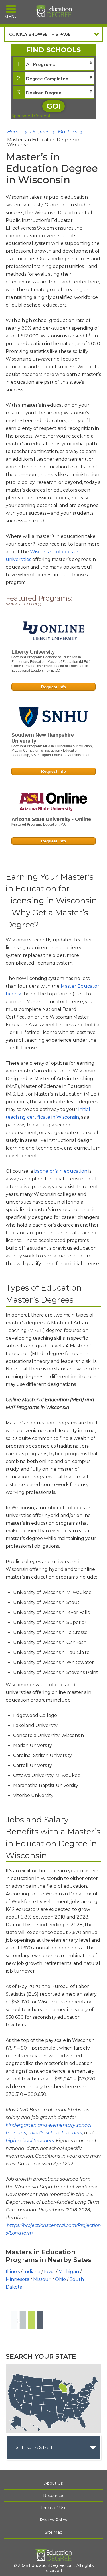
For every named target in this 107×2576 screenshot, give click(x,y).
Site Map (54, 2532)
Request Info (54, 687)
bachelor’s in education (61, 1171)
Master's (68, 132)
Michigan (69, 2272)
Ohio (60, 2279)
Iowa (49, 2272)
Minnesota (18, 2279)
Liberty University (33, 652)
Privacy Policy (53, 2520)
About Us (53, 2483)
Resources (54, 2495)
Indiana (32, 2272)
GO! (53, 106)
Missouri (42, 2279)
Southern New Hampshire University (43, 738)
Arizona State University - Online (51, 819)
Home (14, 132)
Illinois (13, 2272)
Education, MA (54, 824)
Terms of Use (54, 2508)
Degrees (40, 132)
